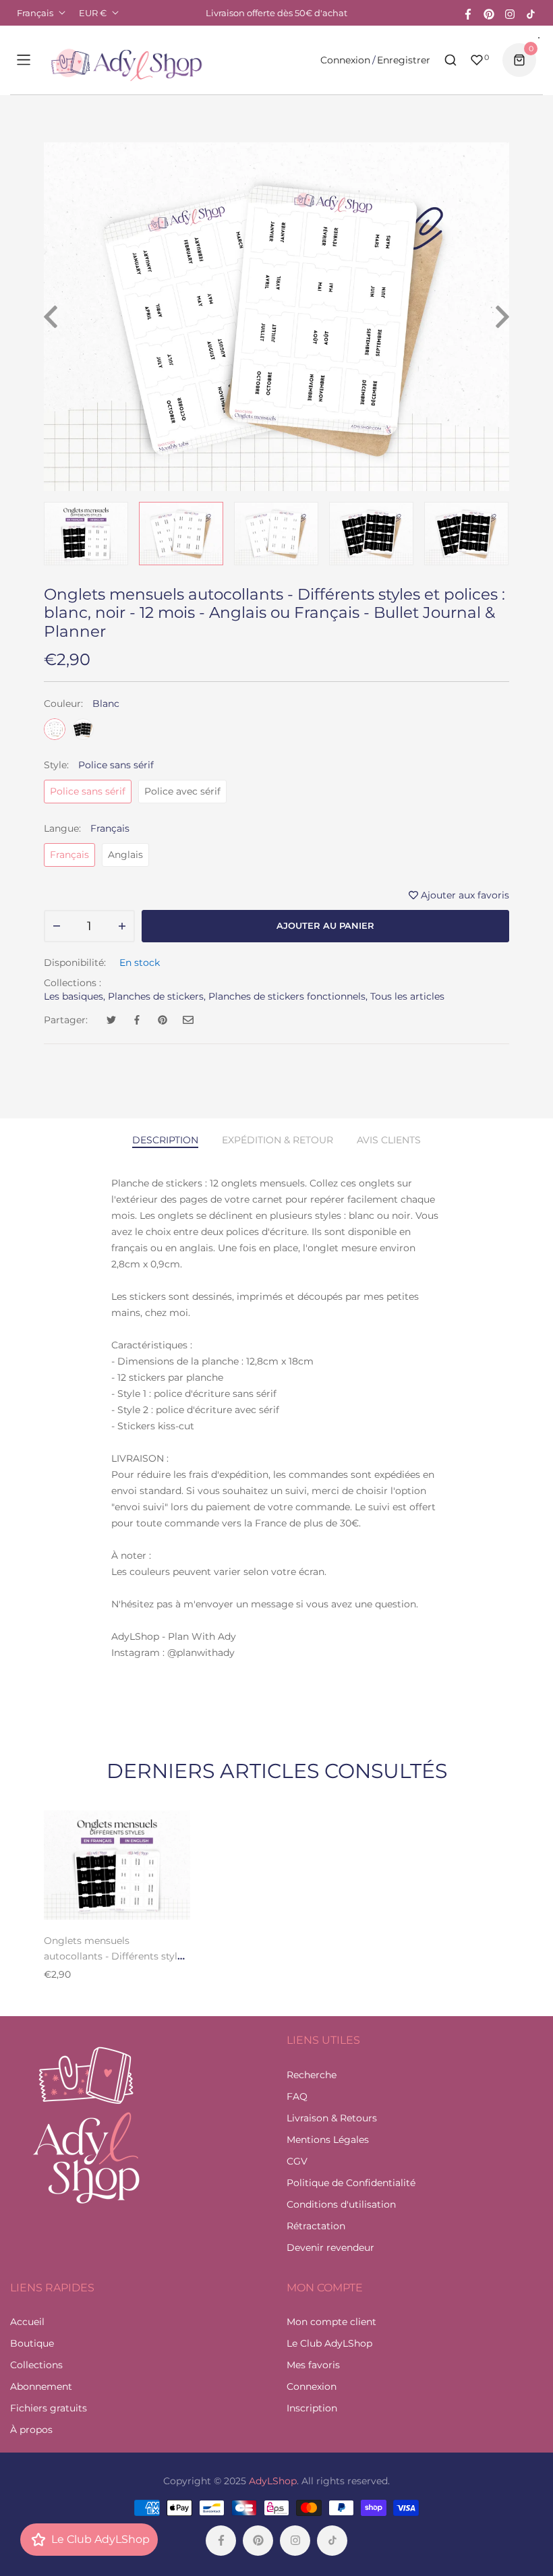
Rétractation (316, 2226)
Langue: (87, 828)
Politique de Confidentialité (351, 2183)
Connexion (345, 60)
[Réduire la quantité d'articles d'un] (57, 926)
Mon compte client (331, 2322)
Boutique (32, 2343)
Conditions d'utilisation (341, 2204)
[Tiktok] (531, 13)
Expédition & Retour (278, 1140)
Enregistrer (404, 60)
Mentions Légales (328, 2140)
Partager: (66, 1020)
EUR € (93, 13)
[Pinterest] (489, 13)
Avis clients (389, 1140)
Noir (83, 729)
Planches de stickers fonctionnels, (288, 996)
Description (165, 1140)
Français (35, 13)
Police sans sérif (88, 791)
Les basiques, (75, 996)
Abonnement (41, 2386)
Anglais (125, 855)
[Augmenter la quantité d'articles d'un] (122, 926)
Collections (36, 2365)
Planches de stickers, (157, 996)
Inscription (312, 2408)
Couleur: (82, 704)
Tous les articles (407, 996)
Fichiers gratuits (49, 2408)
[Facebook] (468, 13)
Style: (99, 765)
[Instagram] (510, 13)
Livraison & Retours (332, 2118)
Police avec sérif (182, 791)
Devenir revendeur (330, 2248)
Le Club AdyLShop (329, 2343)
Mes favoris (313, 2365)
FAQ (297, 2096)
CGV (297, 2161)
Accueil (27, 2322)
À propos (31, 2430)
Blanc (55, 729)
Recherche (312, 2075)
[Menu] (24, 60)
